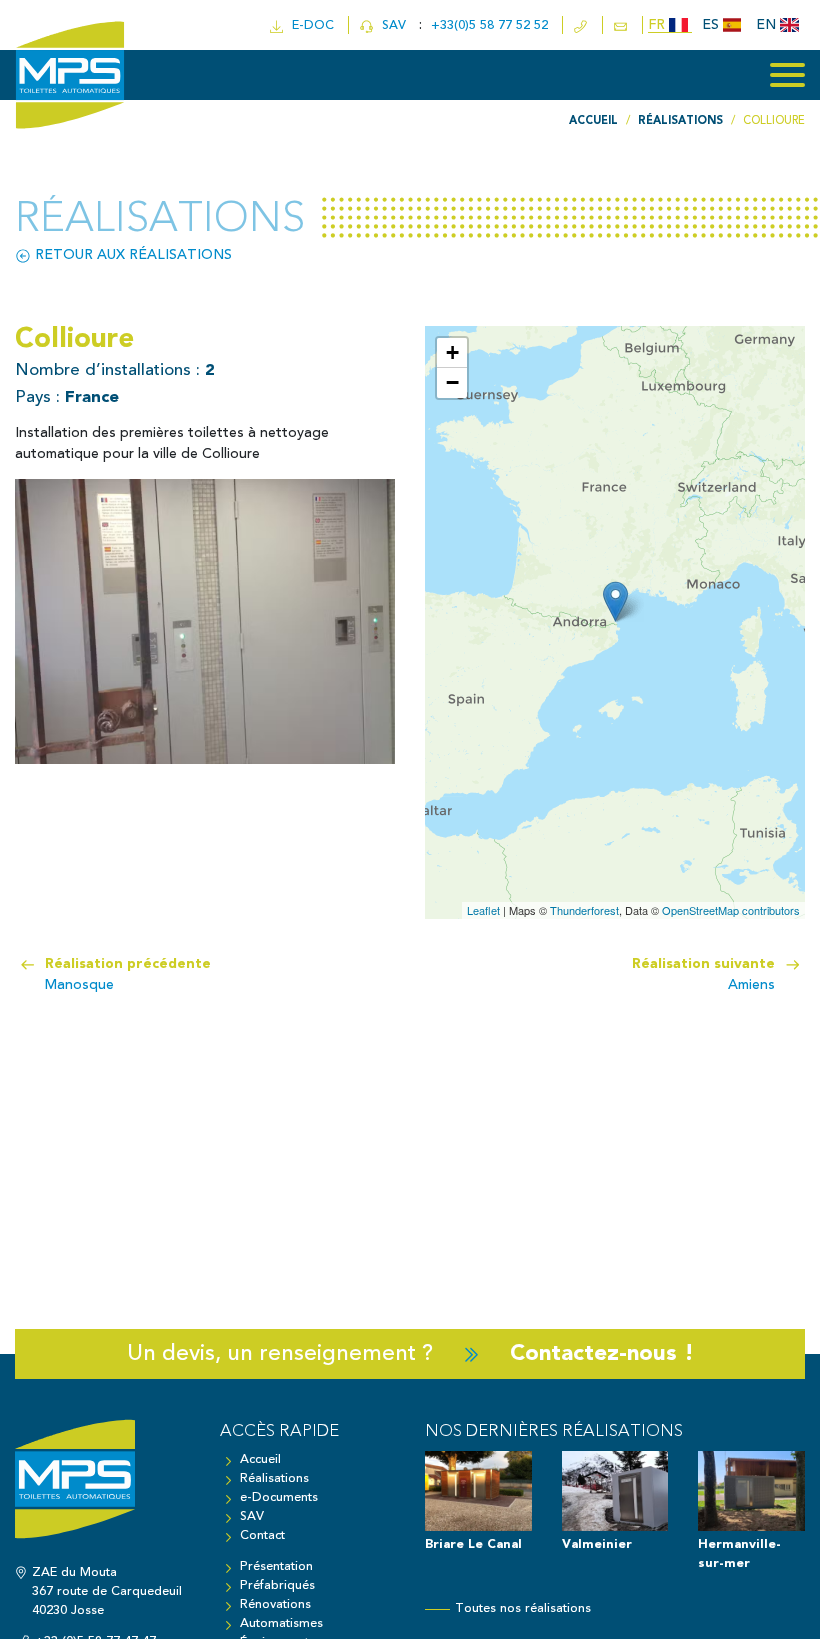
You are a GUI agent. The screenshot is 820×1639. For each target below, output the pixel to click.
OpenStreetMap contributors (731, 910)
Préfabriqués (277, 1585)
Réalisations (274, 1478)
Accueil (260, 1459)
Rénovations (275, 1604)
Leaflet (483, 910)
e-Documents (279, 1497)
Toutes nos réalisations (523, 1608)
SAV (392, 25)
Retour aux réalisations (131, 255)
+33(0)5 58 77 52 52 (491, 25)
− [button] (452, 382)
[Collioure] (615, 601)
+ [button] (452, 352)
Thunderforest (584, 910)
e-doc (309, 25)
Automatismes (281, 1623)
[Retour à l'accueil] (102, 1489)
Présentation (276, 1566)
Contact (262, 1535)
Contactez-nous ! (602, 1354)
